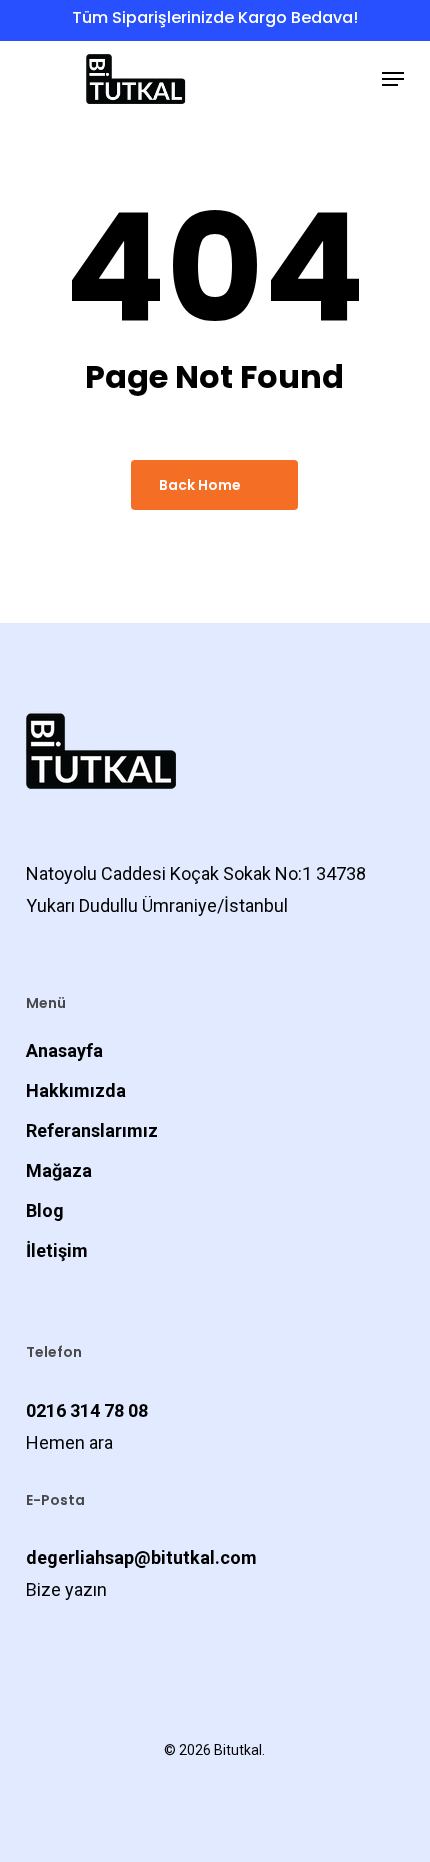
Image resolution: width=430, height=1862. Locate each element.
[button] (393, 79)
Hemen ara (69, 1442)
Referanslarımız (92, 1130)
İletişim (57, 1250)
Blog (45, 1210)
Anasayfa (64, 1050)
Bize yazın (66, 1589)
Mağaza (59, 1170)
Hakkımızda (76, 1090)
